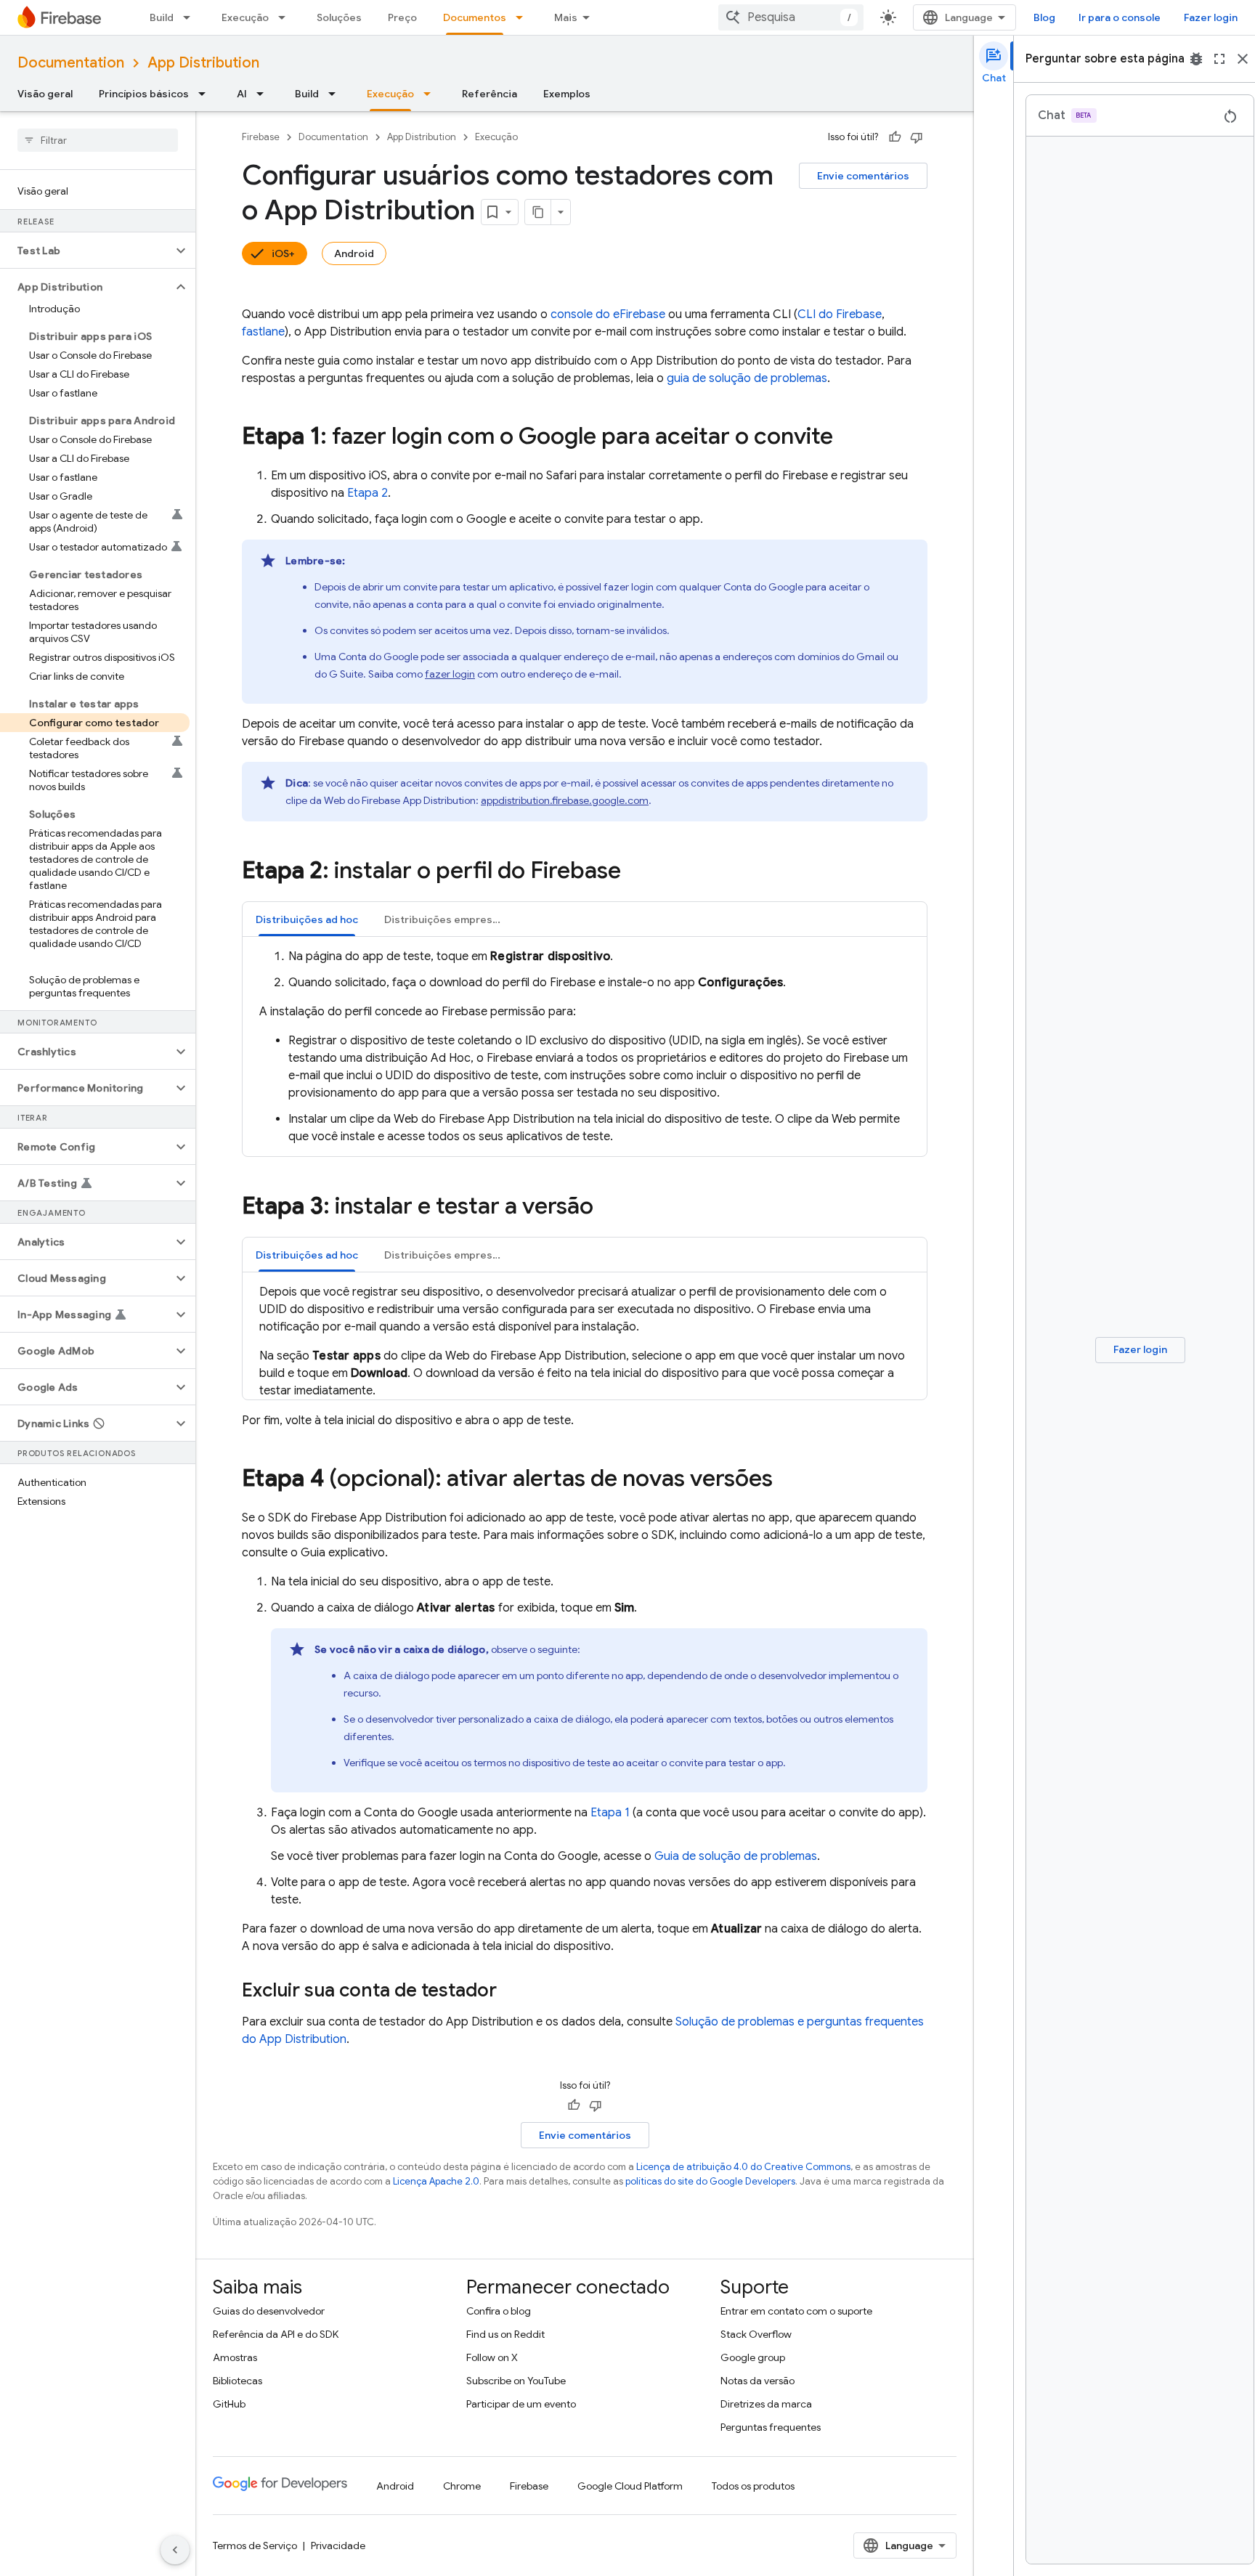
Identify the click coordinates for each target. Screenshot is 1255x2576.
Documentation (71, 63)
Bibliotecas (237, 2381)
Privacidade (338, 2545)
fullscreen (1219, 59)
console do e (608, 314)
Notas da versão (758, 2381)
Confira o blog (499, 2311)
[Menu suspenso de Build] (191, 17)
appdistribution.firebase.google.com (565, 800)
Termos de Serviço (255, 2545)
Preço (402, 17)
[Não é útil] (917, 137)
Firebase (261, 137)
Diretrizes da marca (766, 2404)
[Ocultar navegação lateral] (175, 2550)
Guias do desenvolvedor (269, 2311)
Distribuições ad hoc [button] (307, 919)
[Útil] (895, 137)
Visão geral (45, 94)
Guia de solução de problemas (736, 1856)
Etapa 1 (610, 1813)
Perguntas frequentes (771, 2427)
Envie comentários (863, 176)
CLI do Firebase (840, 314)
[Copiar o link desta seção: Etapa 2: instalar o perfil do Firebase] (635, 872)
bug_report (1196, 59)
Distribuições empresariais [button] (450, 919)
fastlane (263, 332)
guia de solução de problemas (747, 378)
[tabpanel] (585, 1047)
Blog (1044, 17)
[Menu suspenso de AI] (264, 94)
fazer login (450, 674)
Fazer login (1211, 17)
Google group (753, 2357)
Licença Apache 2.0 (436, 2181)
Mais (566, 17)
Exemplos (567, 94)
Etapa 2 (367, 493)
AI (242, 94)
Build (162, 17)
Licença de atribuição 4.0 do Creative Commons (743, 2167)
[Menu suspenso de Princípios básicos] (206, 94)
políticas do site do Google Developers (710, 2181)
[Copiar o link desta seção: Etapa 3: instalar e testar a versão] (608, 1208)
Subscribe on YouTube (516, 2381)
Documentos (475, 17)
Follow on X (492, 2357)
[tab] (307, 919)
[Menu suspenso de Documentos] (524, 17)
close (1243, 59)
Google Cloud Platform (630, 2486)
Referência (490, 94)
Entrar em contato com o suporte (796, 2311)
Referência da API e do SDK (276, 2334)
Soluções (339, 17)
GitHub (229, 2404)
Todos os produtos (753, 2486)
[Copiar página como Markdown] (538, 212)
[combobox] (791, 17)
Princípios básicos (144, 94)
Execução (245, 17)
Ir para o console (1120, 17)
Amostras (235, 2357)
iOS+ (283, 253)
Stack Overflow (756, 2334)
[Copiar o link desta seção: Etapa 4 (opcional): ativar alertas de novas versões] (787, 1480)
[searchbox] (98, 140)
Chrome (462, 2486)
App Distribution (203, 63)
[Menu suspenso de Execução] (286, 17)
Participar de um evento (521, 2404)
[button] (86, 251)
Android (354, 253)
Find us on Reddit (505, 2334)
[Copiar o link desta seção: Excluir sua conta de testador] (511, 1991)
